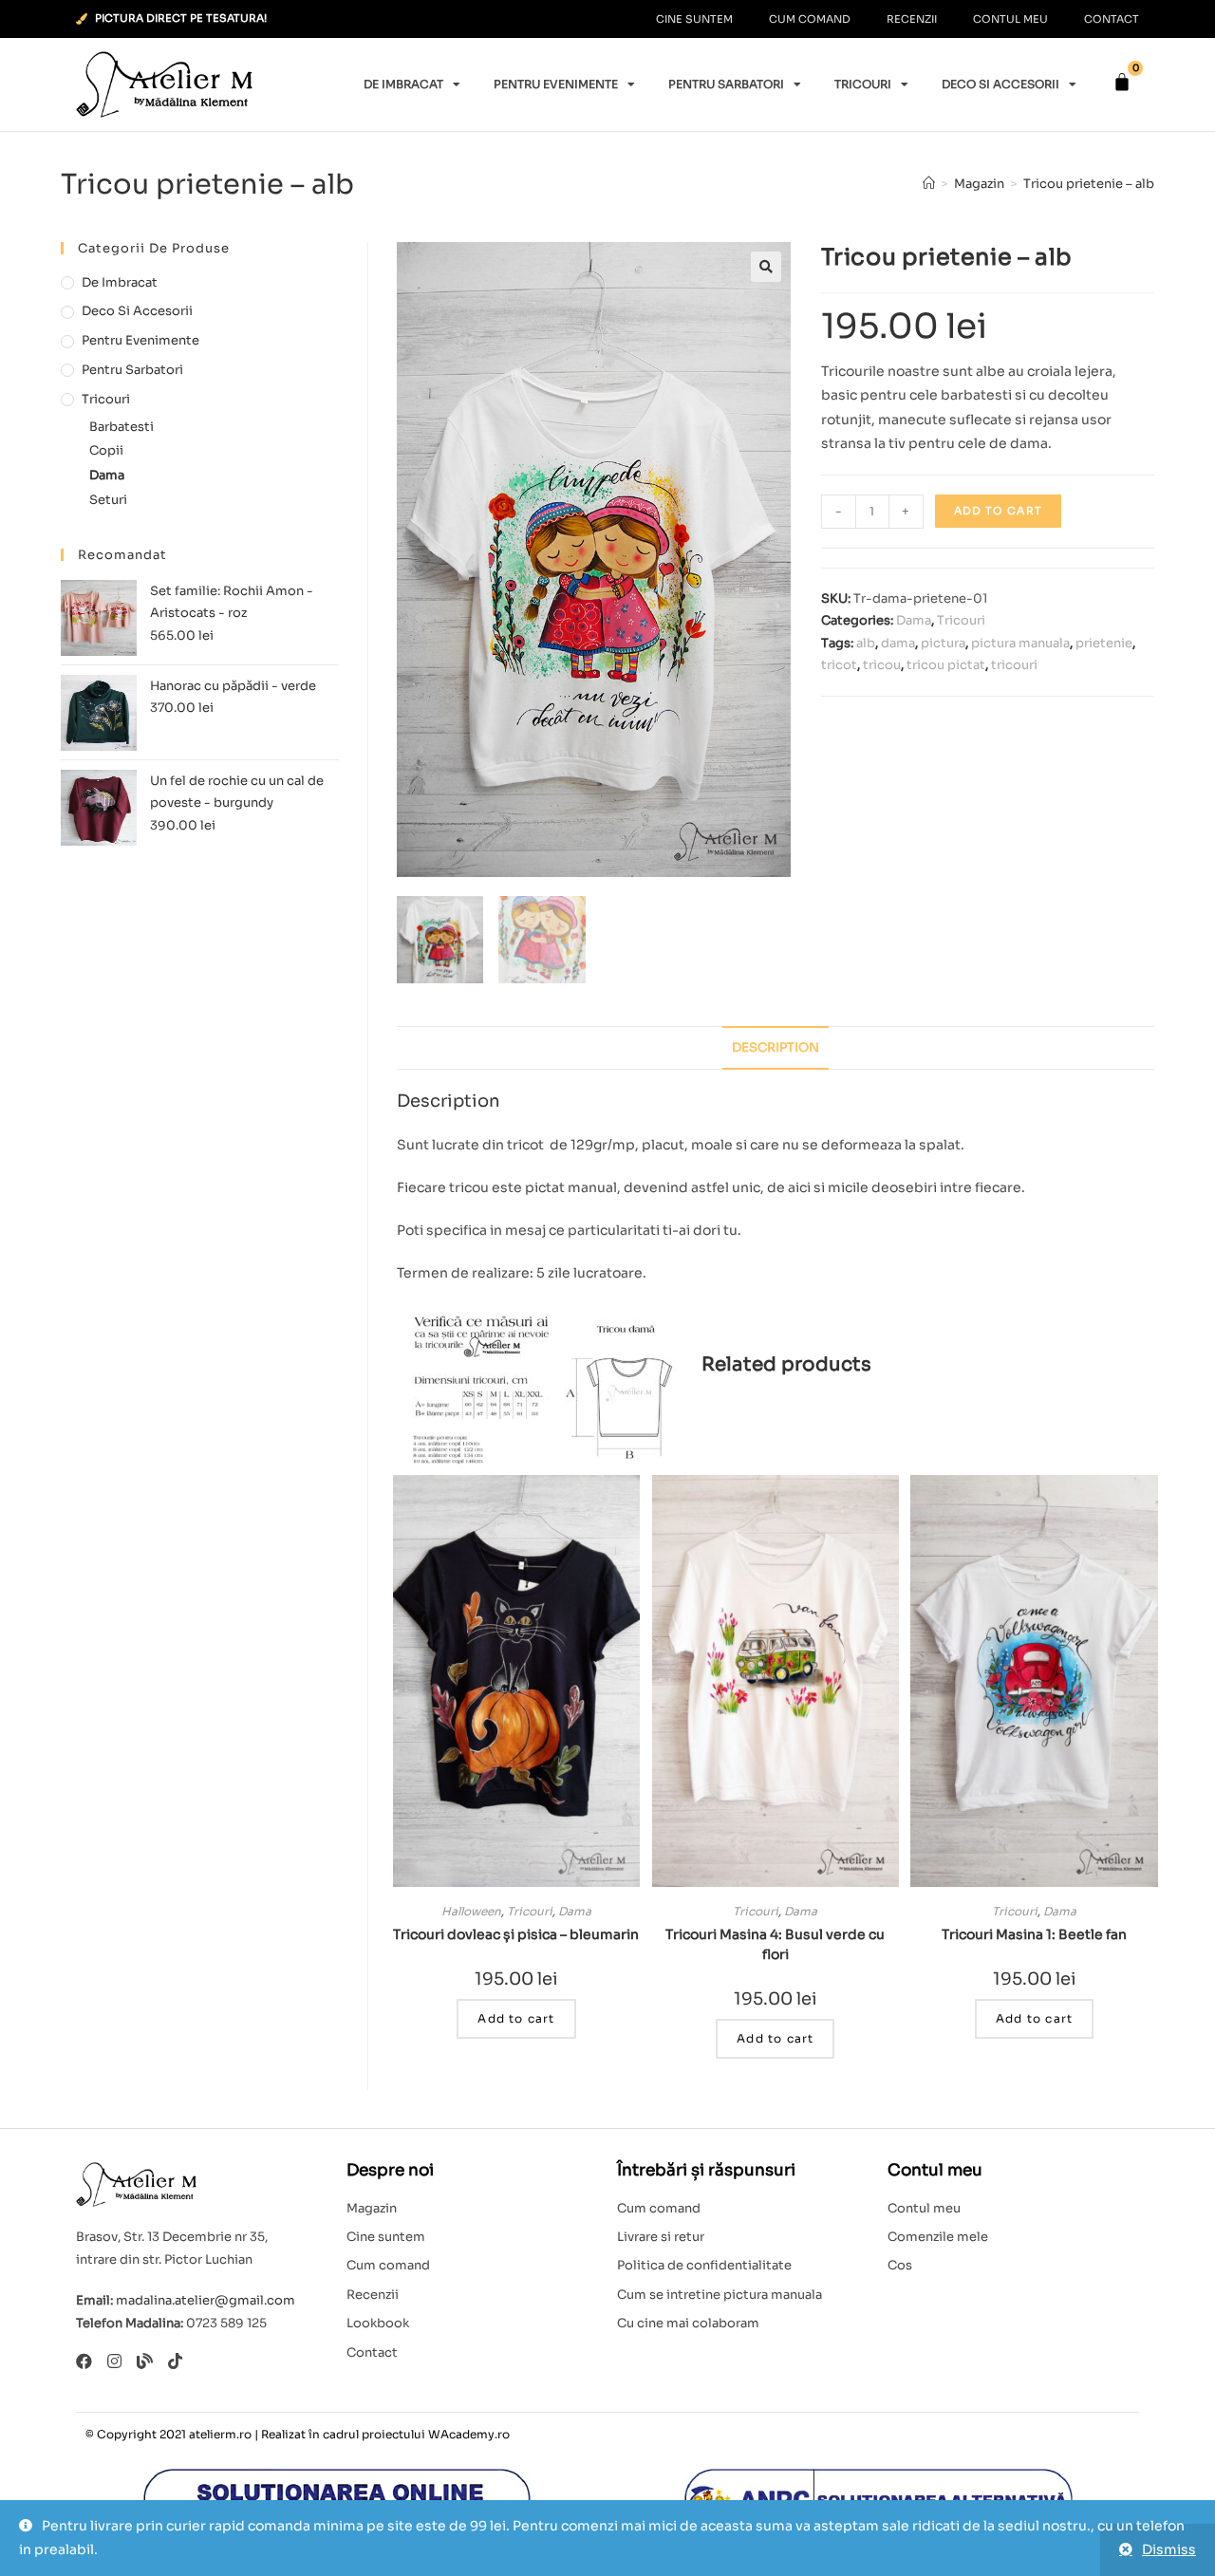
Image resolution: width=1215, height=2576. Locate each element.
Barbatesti (121, 427)
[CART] (1122, 82)
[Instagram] (114, 2361)
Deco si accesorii (1000, 84)
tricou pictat (946, 665)
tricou (882, 665)
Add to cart (998, 511)
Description (776, 1048)
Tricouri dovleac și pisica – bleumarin (516, 1934)
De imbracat (403, 84)
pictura (943, 643)
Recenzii (912, 19)
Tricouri (863, 84)
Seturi (108, 500)
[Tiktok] (175, 2361)
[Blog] (145, 2361)
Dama (914, 620)
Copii (106, 450)
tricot (839, 665)
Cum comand (810, 19)
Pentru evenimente (556, 84)
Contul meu (1010, 19)
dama (898, 643)
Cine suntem (694, 19)
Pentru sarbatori (726, 84)
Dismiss (1169, 2549)
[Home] (929, 184)
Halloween (471, 1911)
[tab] (776, 1048)
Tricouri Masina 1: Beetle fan (1034, 1934)
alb (866, 643)
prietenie (1104, 643)
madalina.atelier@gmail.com (206, 2300)
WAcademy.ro (469, 2434)
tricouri (1014, 665)
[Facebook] (84, 2361)
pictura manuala (1020, 643)
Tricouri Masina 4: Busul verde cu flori (775, 1944)
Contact (1112, 19)
